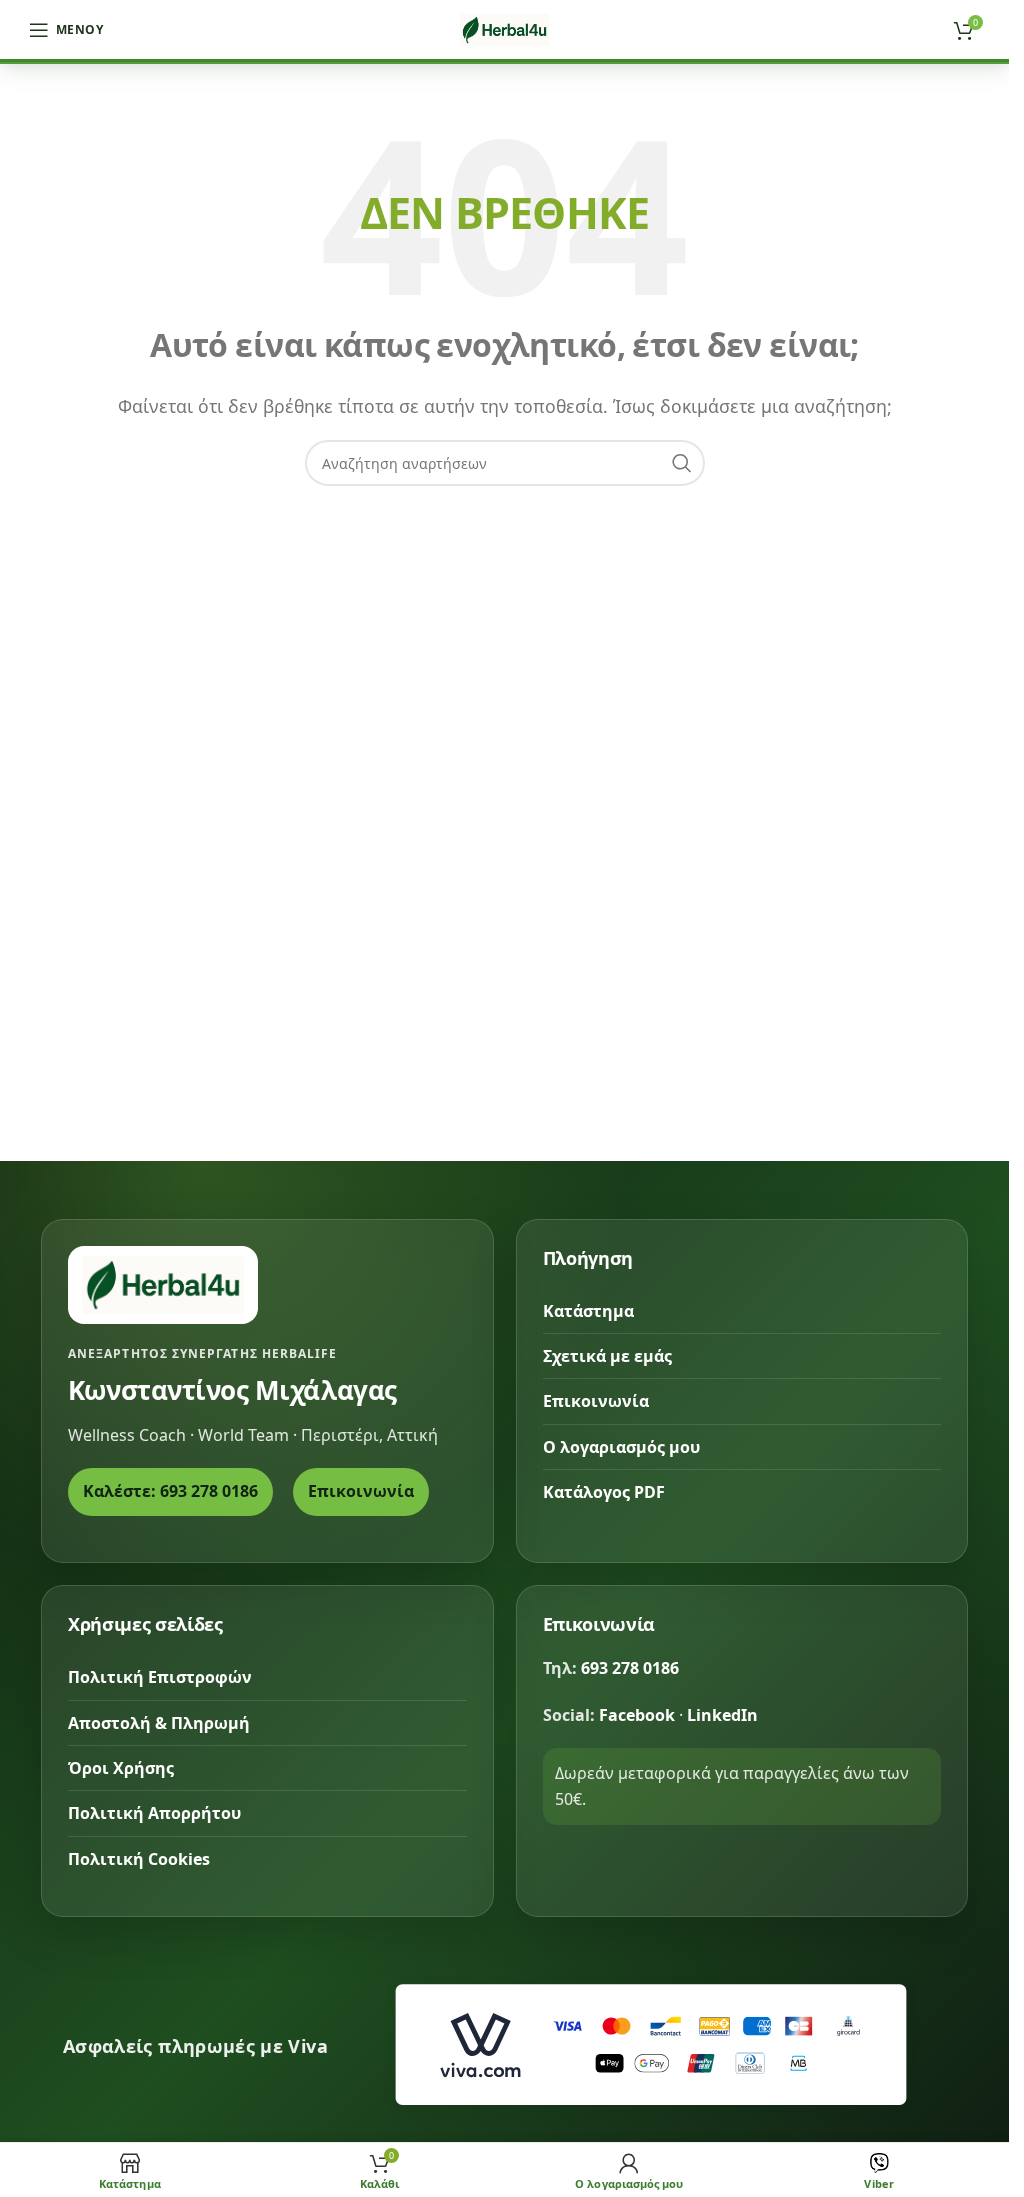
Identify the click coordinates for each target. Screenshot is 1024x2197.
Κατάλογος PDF (604, 1492)
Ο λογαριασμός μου (621, 1447)
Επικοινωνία (361, 1491)
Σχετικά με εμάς (607, 1356)
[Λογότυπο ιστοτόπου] (504, 28)
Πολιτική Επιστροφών (160, 1677)
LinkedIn (722, 1715)
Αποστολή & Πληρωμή (159, 1723)
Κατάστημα (588, 1311)
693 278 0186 (630, 1668)
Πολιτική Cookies (139, 1859)
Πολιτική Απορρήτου (154, 1813)
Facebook (637, 1715)
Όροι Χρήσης (121, 1768)
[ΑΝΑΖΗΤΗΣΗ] (682, 463)
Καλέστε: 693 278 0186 (170, 1491)
